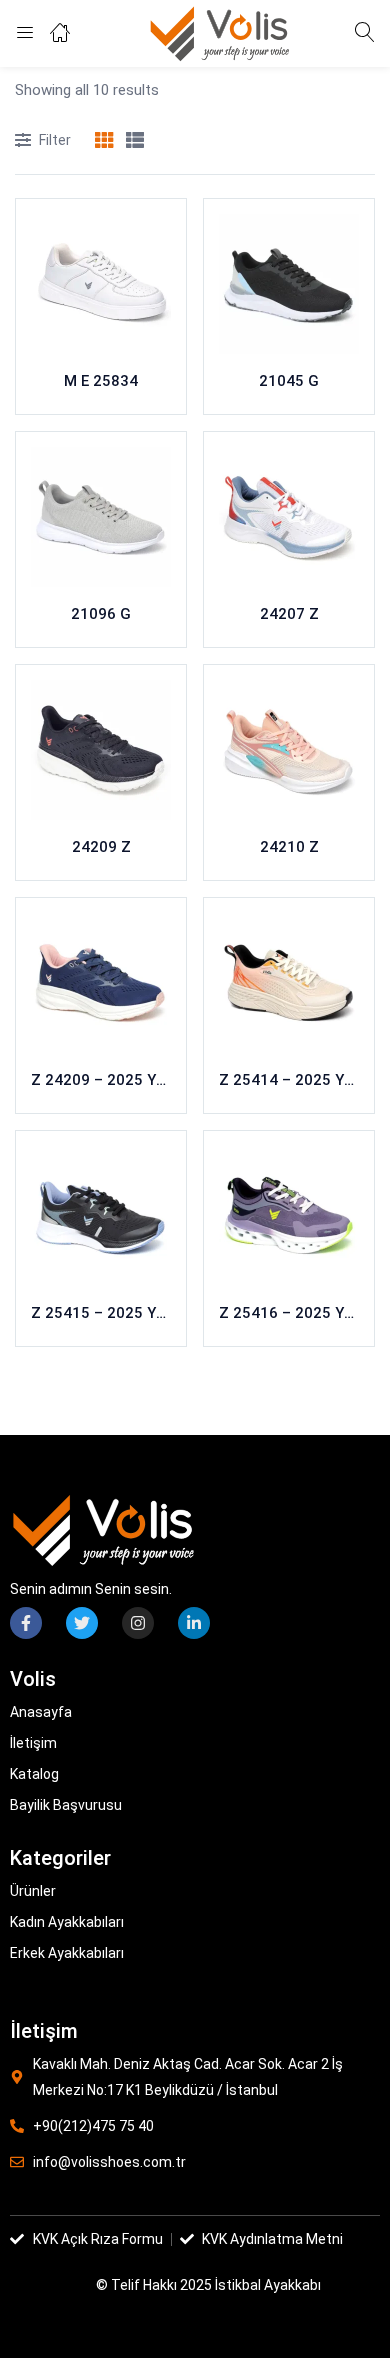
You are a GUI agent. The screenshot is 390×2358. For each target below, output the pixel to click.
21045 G (289, 381)
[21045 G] (289, 284)
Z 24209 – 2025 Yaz (101, 1080)
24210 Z (289, 847)
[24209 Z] (101, 750)
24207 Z (289, 614)
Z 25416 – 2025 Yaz (289, 1313)
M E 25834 (101, 381)
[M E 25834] (101, 284)
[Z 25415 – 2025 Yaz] (101, 1216)
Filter (55, 140)
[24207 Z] (289, 517)
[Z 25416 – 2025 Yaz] (289, 1216)
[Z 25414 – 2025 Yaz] (289, 983)
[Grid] (104, 141)
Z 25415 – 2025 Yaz (101, 1313)
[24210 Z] (289, 750)
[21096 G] (101, 517)
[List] (135, 141)
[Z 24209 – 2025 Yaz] (101, 983)
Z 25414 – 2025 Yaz (289, 1080)
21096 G (101, 614)
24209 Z (101, 847)
